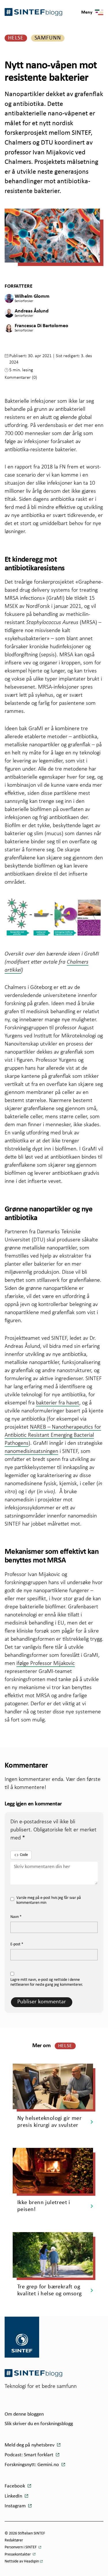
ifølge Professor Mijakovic (46, 1663)
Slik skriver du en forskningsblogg (39, 2424)
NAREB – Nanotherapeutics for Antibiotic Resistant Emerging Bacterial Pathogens (53, 1435)
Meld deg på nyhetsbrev (30, 2445)
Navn (16, 1917)
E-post (17, 1944)
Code (24, 1855)
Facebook (15, 2486)
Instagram (16, 2506)
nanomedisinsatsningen (31, 1451)
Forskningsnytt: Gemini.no (32, 2465)
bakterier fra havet (58, 1402)
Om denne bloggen (24, 2414)
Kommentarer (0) (21, 377)
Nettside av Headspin (22, 2561)
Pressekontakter (18, 2555)
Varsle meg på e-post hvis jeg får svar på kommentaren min (49, 1900)
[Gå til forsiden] (33, 2373)
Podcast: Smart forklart (30, 2455)
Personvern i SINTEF (21, 2547)
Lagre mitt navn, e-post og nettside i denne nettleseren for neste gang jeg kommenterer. (47, 1982)
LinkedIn (14, 2496)
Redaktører (14, 2540)
